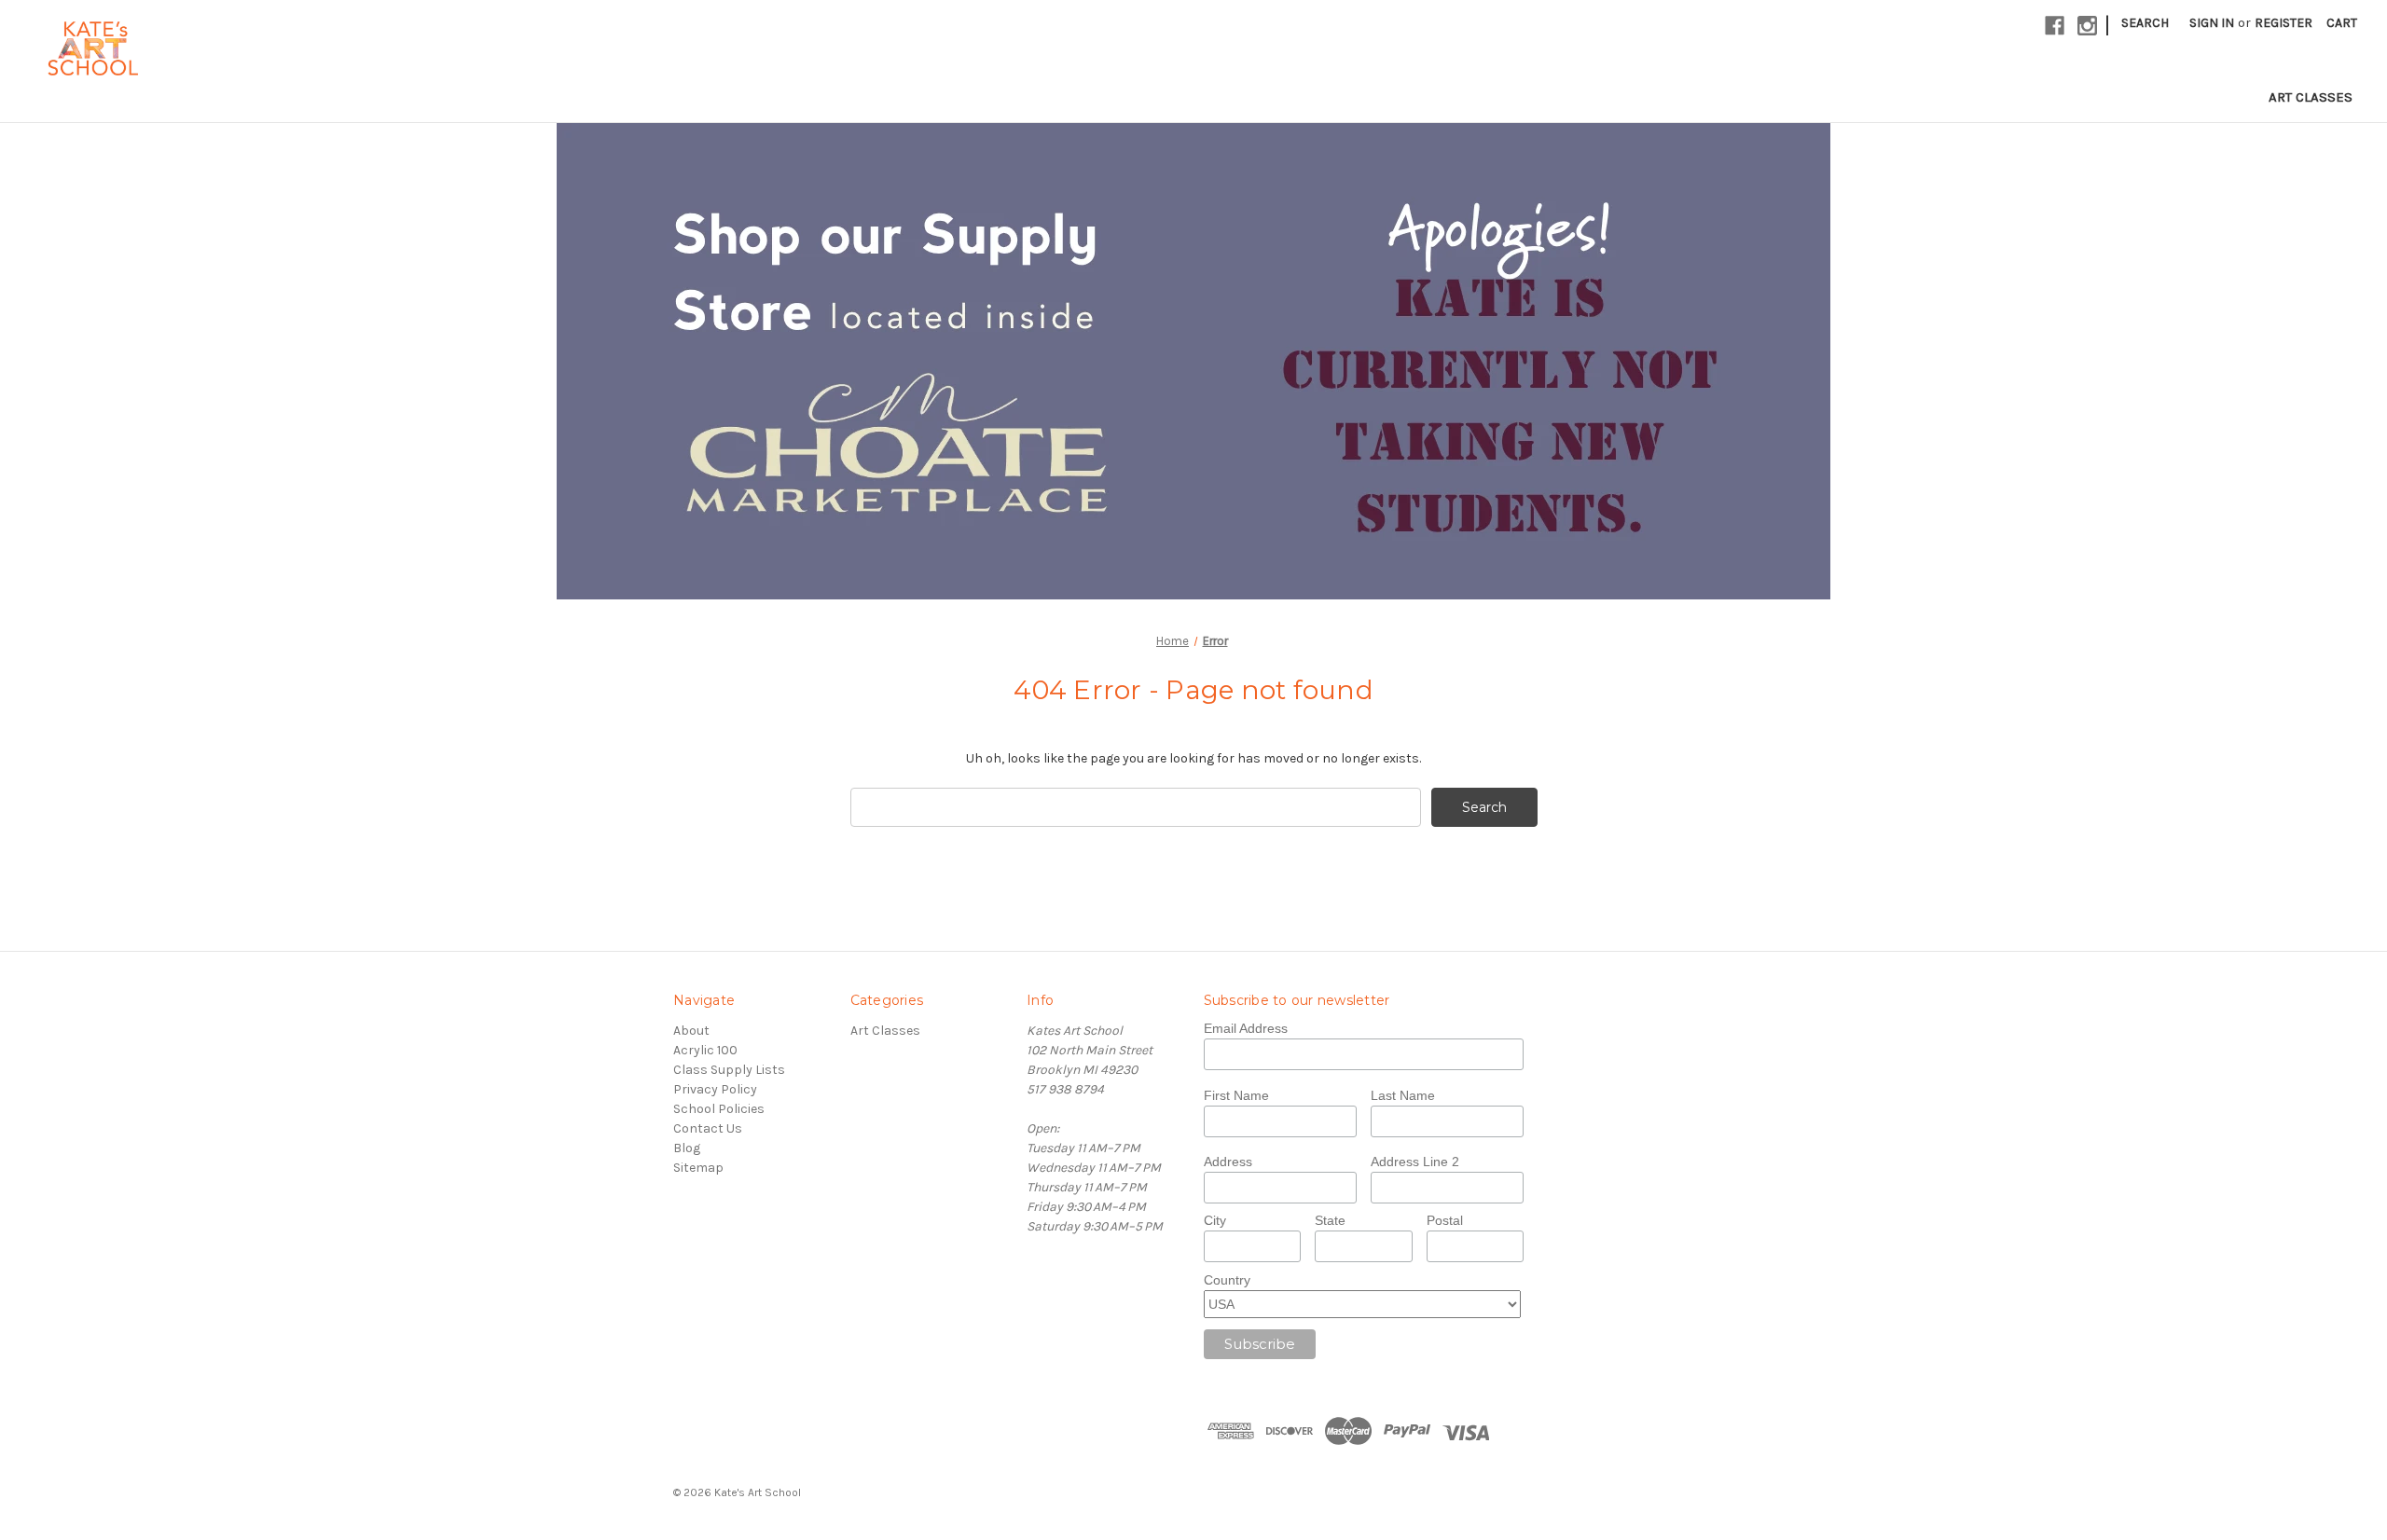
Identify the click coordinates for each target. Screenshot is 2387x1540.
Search (2145, 23)
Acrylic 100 (705, 1050)
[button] (1194, 361)
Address (1228, 1162)
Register (2284, 23)
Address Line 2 (1415, 1162)
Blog (687, 1148)
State (1330, 1220)
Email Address (1246, 1028)
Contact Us (708, 1128)
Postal (1445, 1220)
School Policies (719, 1109)
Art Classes (2311, 97)
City (1215, 1220)
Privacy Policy (715, 1089)
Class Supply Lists (729, 1070)
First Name (1236, 1095)
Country (1227, 1280)
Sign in (2212, 23)
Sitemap (698, 1168)
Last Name (1403, 1095)
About (691, 1031)
